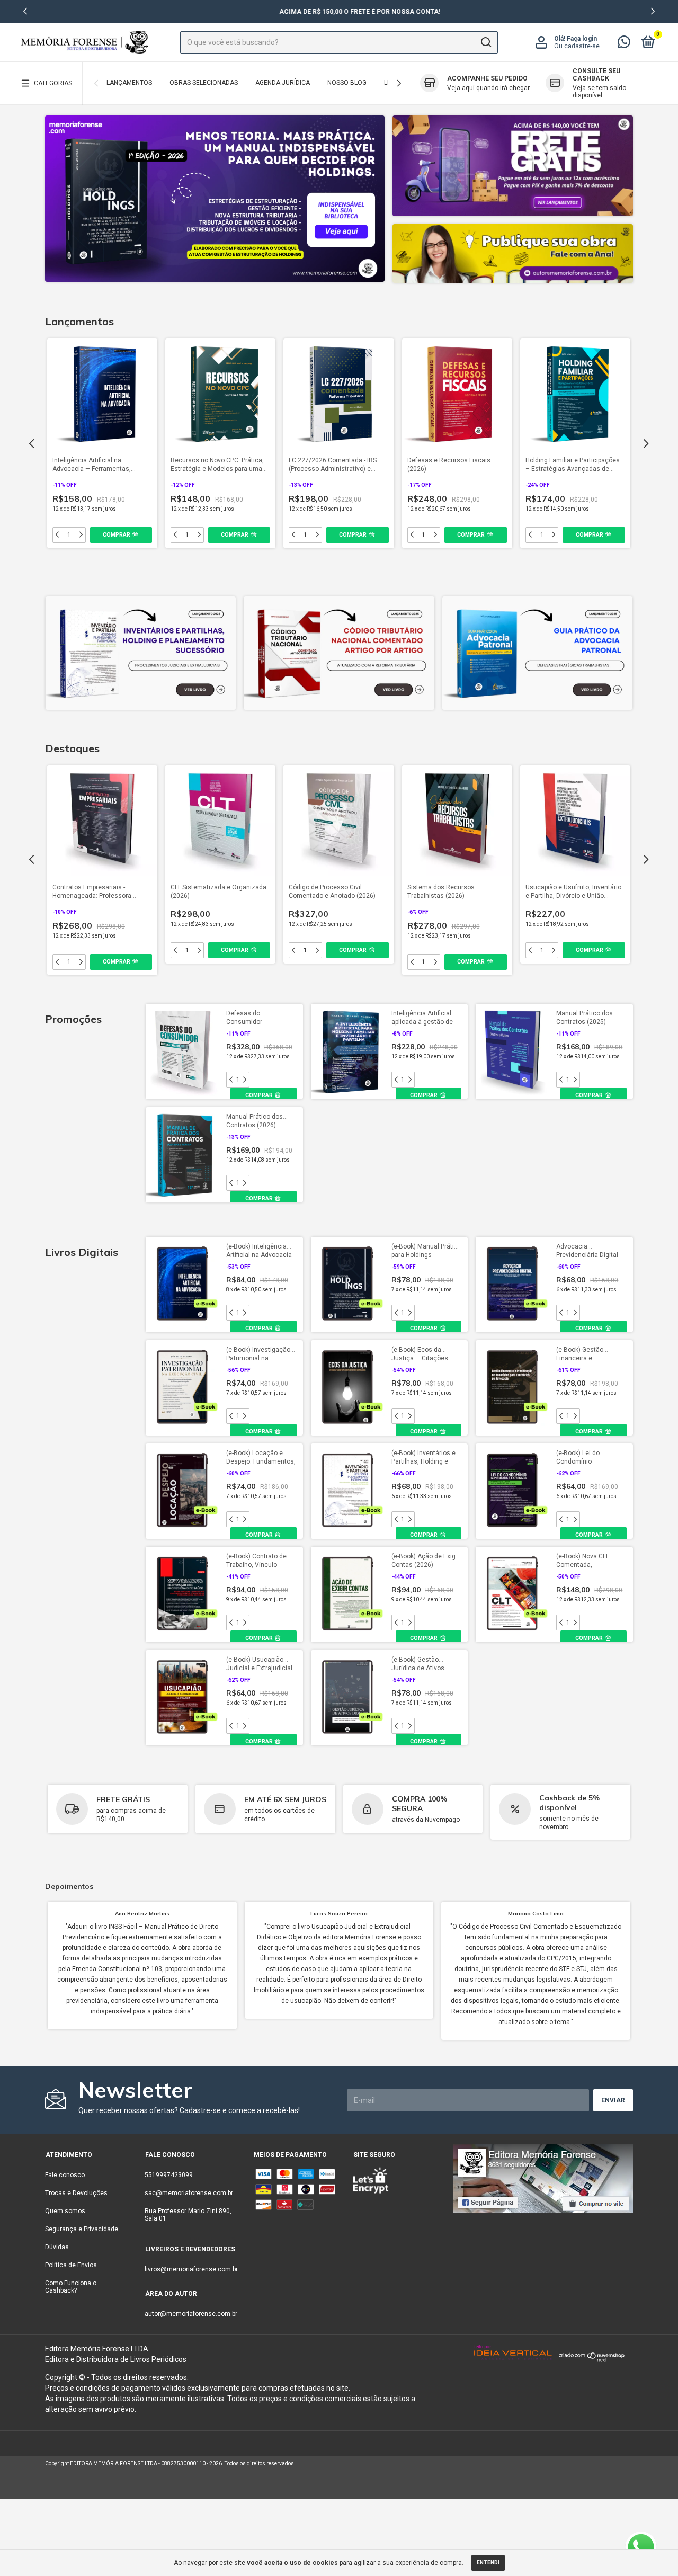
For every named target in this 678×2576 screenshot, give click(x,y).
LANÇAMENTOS (129, 83)
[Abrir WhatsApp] (641, 2547)
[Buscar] (485, 42)
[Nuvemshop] (592, 2359)
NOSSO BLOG (347, 83)
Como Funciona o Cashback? (71, 2287)
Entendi (488, 2562)
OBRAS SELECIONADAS (204, 83)
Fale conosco (65, 2175)
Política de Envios (71, 2265)
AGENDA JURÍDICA (283, 83)
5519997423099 (169, 2175)
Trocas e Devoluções (76, 2193)
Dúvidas (57, 2247)
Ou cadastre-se (577, 46)
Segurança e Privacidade (82, 2229)
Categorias (53, 83)
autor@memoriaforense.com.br (191, 2314)
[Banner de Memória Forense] (215, 199)
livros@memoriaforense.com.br (191, 2269)
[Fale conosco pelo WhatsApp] (624, 44)
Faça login (582, 39)
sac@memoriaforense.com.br (189, 2193)
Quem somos (65, 2211)
